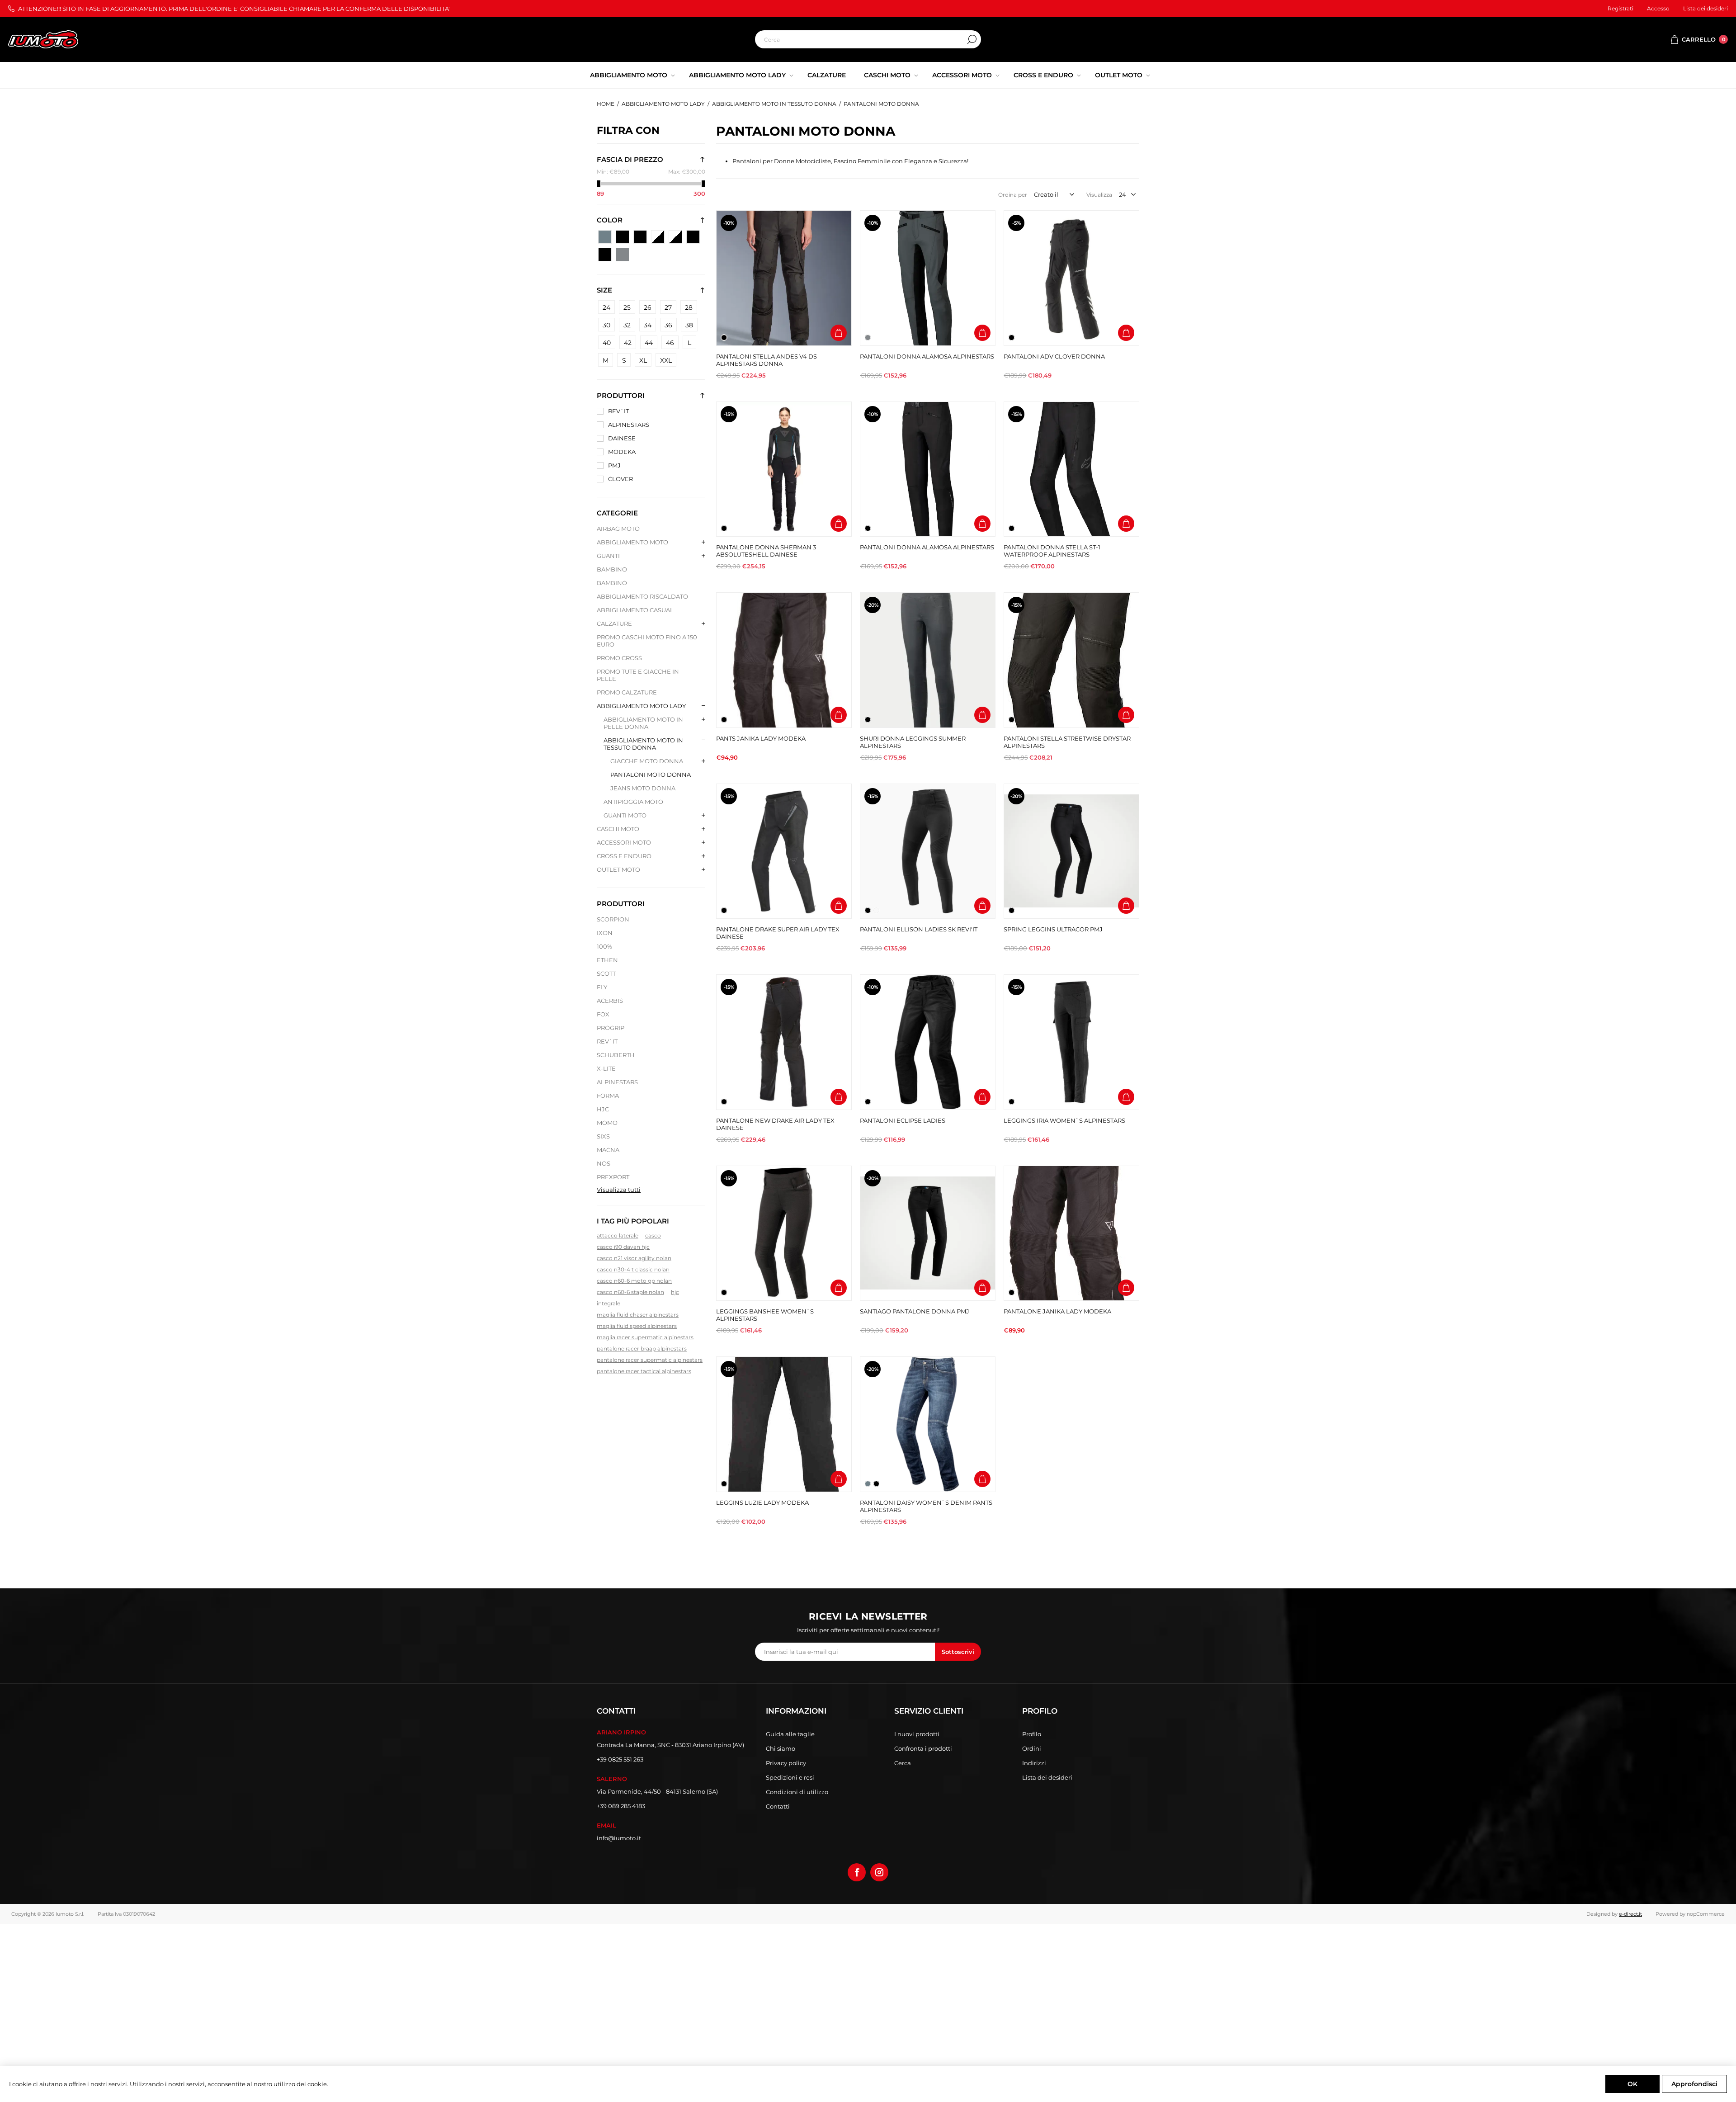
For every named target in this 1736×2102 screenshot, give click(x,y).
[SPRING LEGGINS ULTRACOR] (1071, 851)
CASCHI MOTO (618, 829)
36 (668, 325)
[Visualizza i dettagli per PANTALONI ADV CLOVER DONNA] (1071, 278)
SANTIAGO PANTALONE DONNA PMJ (915, 1311)
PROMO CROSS (619, 658)
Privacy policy (786, 1763)
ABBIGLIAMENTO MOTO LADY (641, 706)
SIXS (603, 1136)
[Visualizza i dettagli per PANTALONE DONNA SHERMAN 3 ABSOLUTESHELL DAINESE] (784, 469)
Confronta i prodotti (923, 1748)
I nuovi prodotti (917, 1734)
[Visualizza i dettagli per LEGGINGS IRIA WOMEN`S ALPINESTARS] (1071, 1042)
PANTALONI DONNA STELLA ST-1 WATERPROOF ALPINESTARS (1052, 551)
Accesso (1658, 8)
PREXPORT (613, 1177)
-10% (729, 223)
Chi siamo (781, 1748)
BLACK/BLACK (623, 237)
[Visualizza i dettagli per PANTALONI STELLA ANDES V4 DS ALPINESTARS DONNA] (784, 278)
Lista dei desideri (1047, 1777)
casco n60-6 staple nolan (630, 1292)
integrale (609, 1303)
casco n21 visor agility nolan (634, 1258)
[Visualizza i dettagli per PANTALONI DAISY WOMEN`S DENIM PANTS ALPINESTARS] (928, 1424)
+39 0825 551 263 (620, 1759)
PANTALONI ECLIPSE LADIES (903, 1120)
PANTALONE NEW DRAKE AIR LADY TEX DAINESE (775, 1124)
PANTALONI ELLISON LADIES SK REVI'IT (919, 929)
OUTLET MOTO (618, 869)
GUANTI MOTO (625, 815)
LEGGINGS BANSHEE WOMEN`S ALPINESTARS (765, 1315)
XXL (666, 360)
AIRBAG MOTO (618, 529)
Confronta (839, 295)
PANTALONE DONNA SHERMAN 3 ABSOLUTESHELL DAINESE (766, 551)
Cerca (972, 39)
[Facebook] (857, 1872)
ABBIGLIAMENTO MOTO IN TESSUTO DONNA (643, 744)
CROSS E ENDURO (624, 856)
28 (689, 307)
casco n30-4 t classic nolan (633, 1269)
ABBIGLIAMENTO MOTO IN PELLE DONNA (643, 723)
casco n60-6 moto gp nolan (634, 1281)
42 (628, 343)
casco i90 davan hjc (623, 1247)
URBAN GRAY (623, 255)
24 (606, 307)
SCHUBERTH (616, 1055)
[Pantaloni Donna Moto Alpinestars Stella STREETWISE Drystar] (1071, 660)
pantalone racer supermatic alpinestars (650, 1360)
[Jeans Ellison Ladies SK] (928, 851)
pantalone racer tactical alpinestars (644, 1371)
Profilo (1032, 1734)
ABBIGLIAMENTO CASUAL (635, 610)
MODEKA (622, 452)
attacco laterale (618, 1235)
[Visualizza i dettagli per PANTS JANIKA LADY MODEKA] (784, 660)
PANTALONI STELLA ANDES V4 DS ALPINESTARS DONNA (767, 360)
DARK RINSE (640, 237)
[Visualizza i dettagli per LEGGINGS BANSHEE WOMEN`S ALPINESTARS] (784, 1233)
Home (606, 104)
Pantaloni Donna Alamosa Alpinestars (927, 547)
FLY (602, 987)
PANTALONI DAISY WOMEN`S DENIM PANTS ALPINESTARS (926, 1506)
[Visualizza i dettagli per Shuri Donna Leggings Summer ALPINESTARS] (928, 660)
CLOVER (620, 479)
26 (648, 307)
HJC (603, 1109)
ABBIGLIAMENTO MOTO (632, 542)
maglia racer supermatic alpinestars (645, 1337)
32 (627, 325)
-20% (873, 605)
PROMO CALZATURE (627, 692)
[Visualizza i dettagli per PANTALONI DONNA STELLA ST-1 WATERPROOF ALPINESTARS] (1071, 469)
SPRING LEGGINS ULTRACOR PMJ (1053, 929)
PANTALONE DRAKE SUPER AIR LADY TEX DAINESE (778, 933)
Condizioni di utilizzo (797, 1792)
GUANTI (608, 556)
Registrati (1620, 8)
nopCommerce (1706, 1914)
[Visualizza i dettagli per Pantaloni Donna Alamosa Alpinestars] (928, 469)
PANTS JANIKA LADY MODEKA (761, 738)
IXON (605, 933)
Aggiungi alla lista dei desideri (839, 314)
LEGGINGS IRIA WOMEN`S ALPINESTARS (1064, 1120)
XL (643, 360)
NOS (604, 1163)
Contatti (778, 1806)
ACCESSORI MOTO (624, 842)
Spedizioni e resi (790, 1777)
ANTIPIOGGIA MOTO (633, 802)
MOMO (607, 1123)
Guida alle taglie (790, 1734)
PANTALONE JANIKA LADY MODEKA (1057, 1311)
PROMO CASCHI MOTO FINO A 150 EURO (647, 641)
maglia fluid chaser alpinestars (638, 1315)
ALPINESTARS (629, 425)
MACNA (608, 1150)
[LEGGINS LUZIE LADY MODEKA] (784, 1424)
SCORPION (613, 919)
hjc (675, 1292)
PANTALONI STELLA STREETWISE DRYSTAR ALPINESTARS (1067, 742)
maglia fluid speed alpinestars (637, 1326)
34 (648, 325)
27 (668, 307)
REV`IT (618, 411)
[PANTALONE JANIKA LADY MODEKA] (1071, 1233)
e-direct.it (1630, 1914)
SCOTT (606, 973)
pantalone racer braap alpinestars (642, 1349)
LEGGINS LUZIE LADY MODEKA (762, 1502)
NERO (658, 237)
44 (649, 343)
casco (653, 1235)
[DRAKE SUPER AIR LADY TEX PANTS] (784, 851)
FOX (603, 1014)
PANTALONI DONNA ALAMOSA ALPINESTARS (927, 356)
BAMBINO (612, 569)
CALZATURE (614, 624)
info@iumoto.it (619, 1838)
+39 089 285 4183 (621, 1806)
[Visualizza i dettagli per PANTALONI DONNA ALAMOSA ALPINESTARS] (928, 278)
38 (689, 325)
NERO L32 (693, 237)
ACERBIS (610, 1001)
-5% (1017, 223)
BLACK (605, 237)
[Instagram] (879, 1872)
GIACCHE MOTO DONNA (647, 761)
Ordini (1032, 1748)
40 (607, 343)
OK (1632, 2084)
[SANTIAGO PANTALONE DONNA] (928, 1233)
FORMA (608, 1096)
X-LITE (606, 1068)
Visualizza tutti (619, 1190)
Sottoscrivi (958, 1652)
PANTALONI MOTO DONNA (651, 775)
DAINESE (622, 438)
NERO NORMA (605, 255)
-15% (729, 414)
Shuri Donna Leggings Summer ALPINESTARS (913, 742)
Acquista (839, 333)
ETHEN (607, 960)
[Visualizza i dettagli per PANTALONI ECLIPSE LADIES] (928, 1042)
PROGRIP (611, 1028)
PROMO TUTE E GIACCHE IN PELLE (638, 675)
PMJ (614, 465)
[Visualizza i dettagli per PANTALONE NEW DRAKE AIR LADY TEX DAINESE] (784, 1042)
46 (670, 343)
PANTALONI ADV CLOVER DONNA (1054, 356)
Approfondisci (1694, 2084)
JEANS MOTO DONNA (643, 788)
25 (627, 307)
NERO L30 (675, 237)
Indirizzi (1034, 1763)
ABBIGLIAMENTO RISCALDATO (642, 596)
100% (604, 946)
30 (606, 325)
